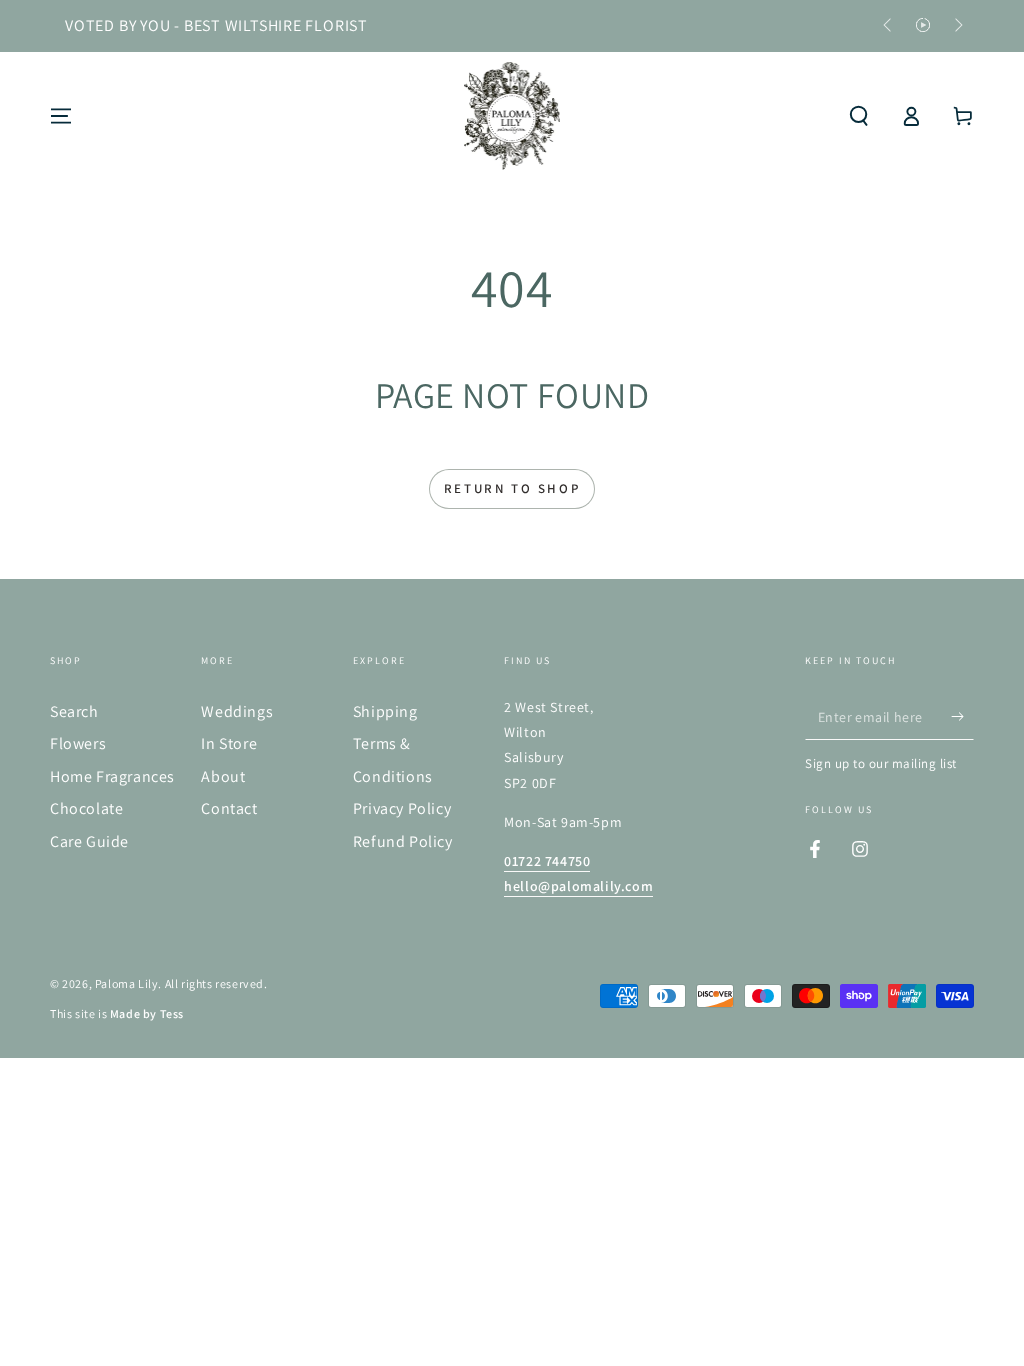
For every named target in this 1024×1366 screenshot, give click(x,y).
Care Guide (89, 841)
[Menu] (61, 116)
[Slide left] (889, 26)
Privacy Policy (402, 808)
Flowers (78, 743)
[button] (859, 116)
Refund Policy (403, 841)
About (223, 776)
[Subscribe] (962, 717)
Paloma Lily (127, 983)
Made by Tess (147, 1013)
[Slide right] (957, 26)
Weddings (237, 711)
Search (74, 711)
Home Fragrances (112, 776)
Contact (229, 808)
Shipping (385, 711)
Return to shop (512, 488)
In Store (229, 743)
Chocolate (86, 808)
